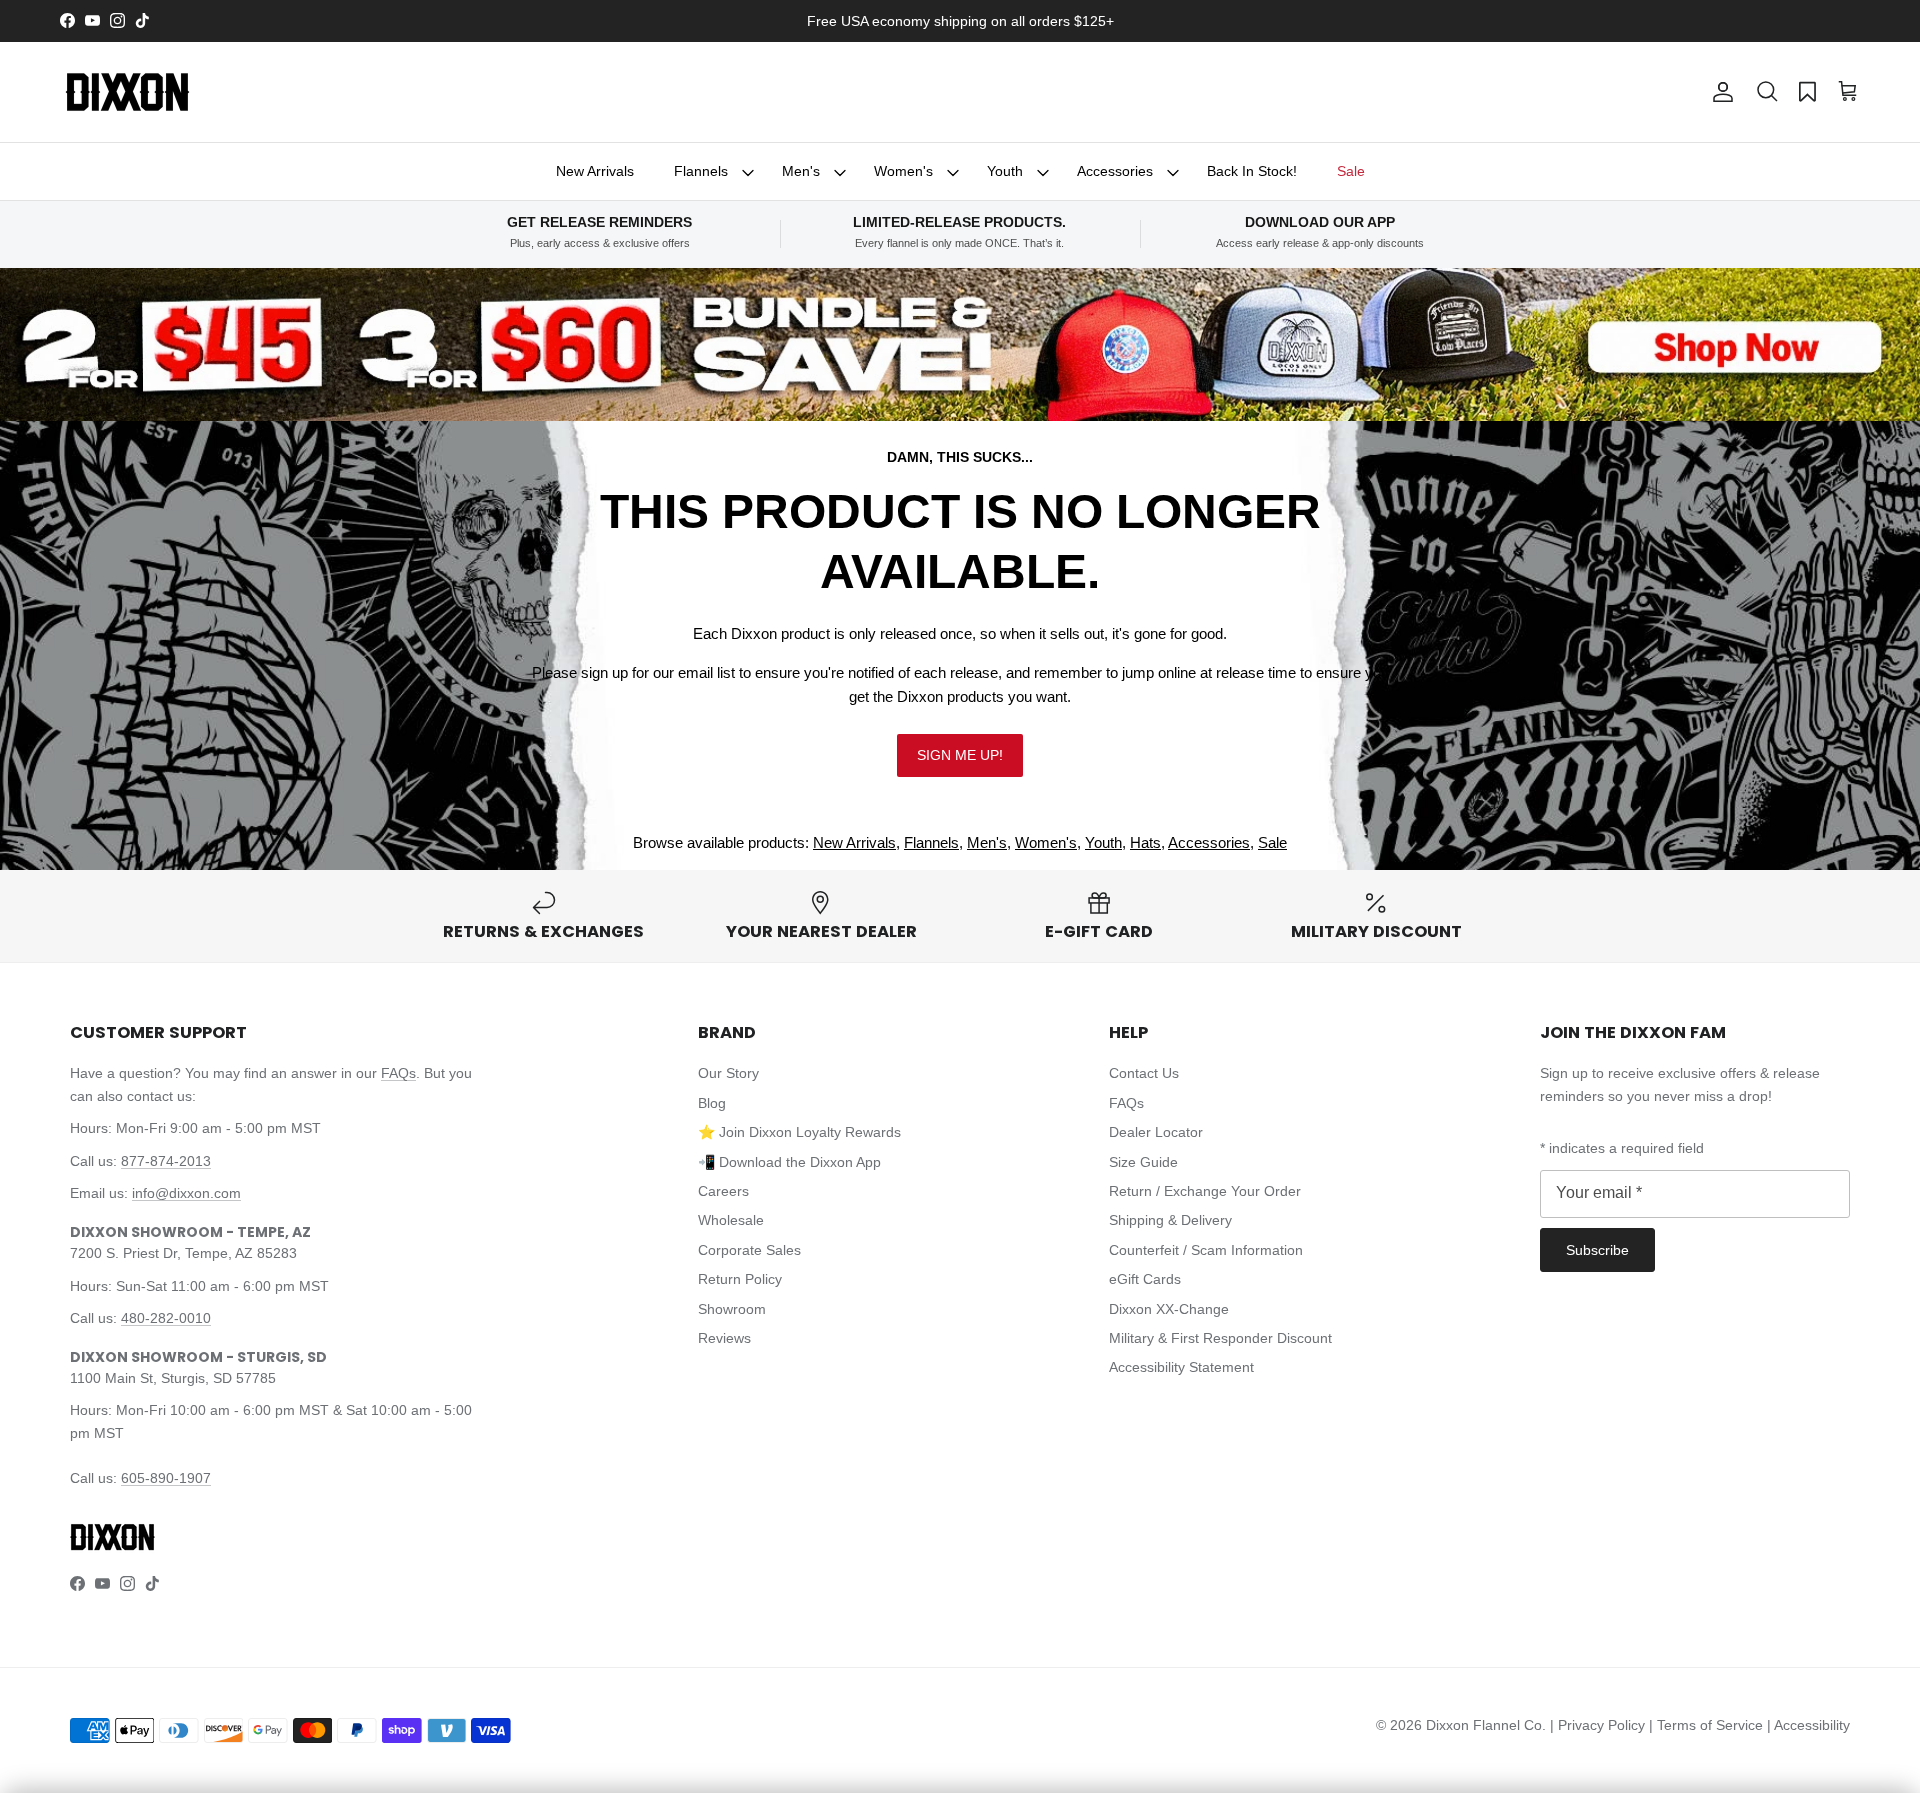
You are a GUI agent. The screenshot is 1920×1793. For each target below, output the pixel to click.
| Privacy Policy (1599, 1725)
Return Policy (740, 1279)
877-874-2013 (166, 1161)
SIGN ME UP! (960, 755)
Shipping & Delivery (1170, 1220)
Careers (723, 1191)
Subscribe (1597, 1250)
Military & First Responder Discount (1220, 1338)
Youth (1005, 171)
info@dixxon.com (186, 1193)
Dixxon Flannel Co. (1486, 1725)
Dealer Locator (1156, 1132)
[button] (1767, 92)
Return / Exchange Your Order (1205, 1191)
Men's (801, 171)
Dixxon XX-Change (1169, 1309)
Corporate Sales (749, 1250)
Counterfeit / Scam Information (1206, 1250)
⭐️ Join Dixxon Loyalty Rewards (799, 1132)
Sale (1351, 171)
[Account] (1719, 92)
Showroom (732, 1309)
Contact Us (1144, 1073)
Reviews (724, 1338)
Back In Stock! (1252, 171)
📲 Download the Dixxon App (789, 1162)
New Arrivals (595, 171)
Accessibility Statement (1181, 1367)
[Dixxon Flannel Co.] (127, 92)
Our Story (728, 1073)
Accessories (1115, 171)
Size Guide (1143, 1162)
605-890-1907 (166, 1478)
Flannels (701, 171)
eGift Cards (1145, 1279)
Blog (712, 1103)
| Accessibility (1808, 1725)
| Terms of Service (1708, 1725)
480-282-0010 (166, 1318)
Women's (903, 171)
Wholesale (731, 1220)
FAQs (398, 1073)
